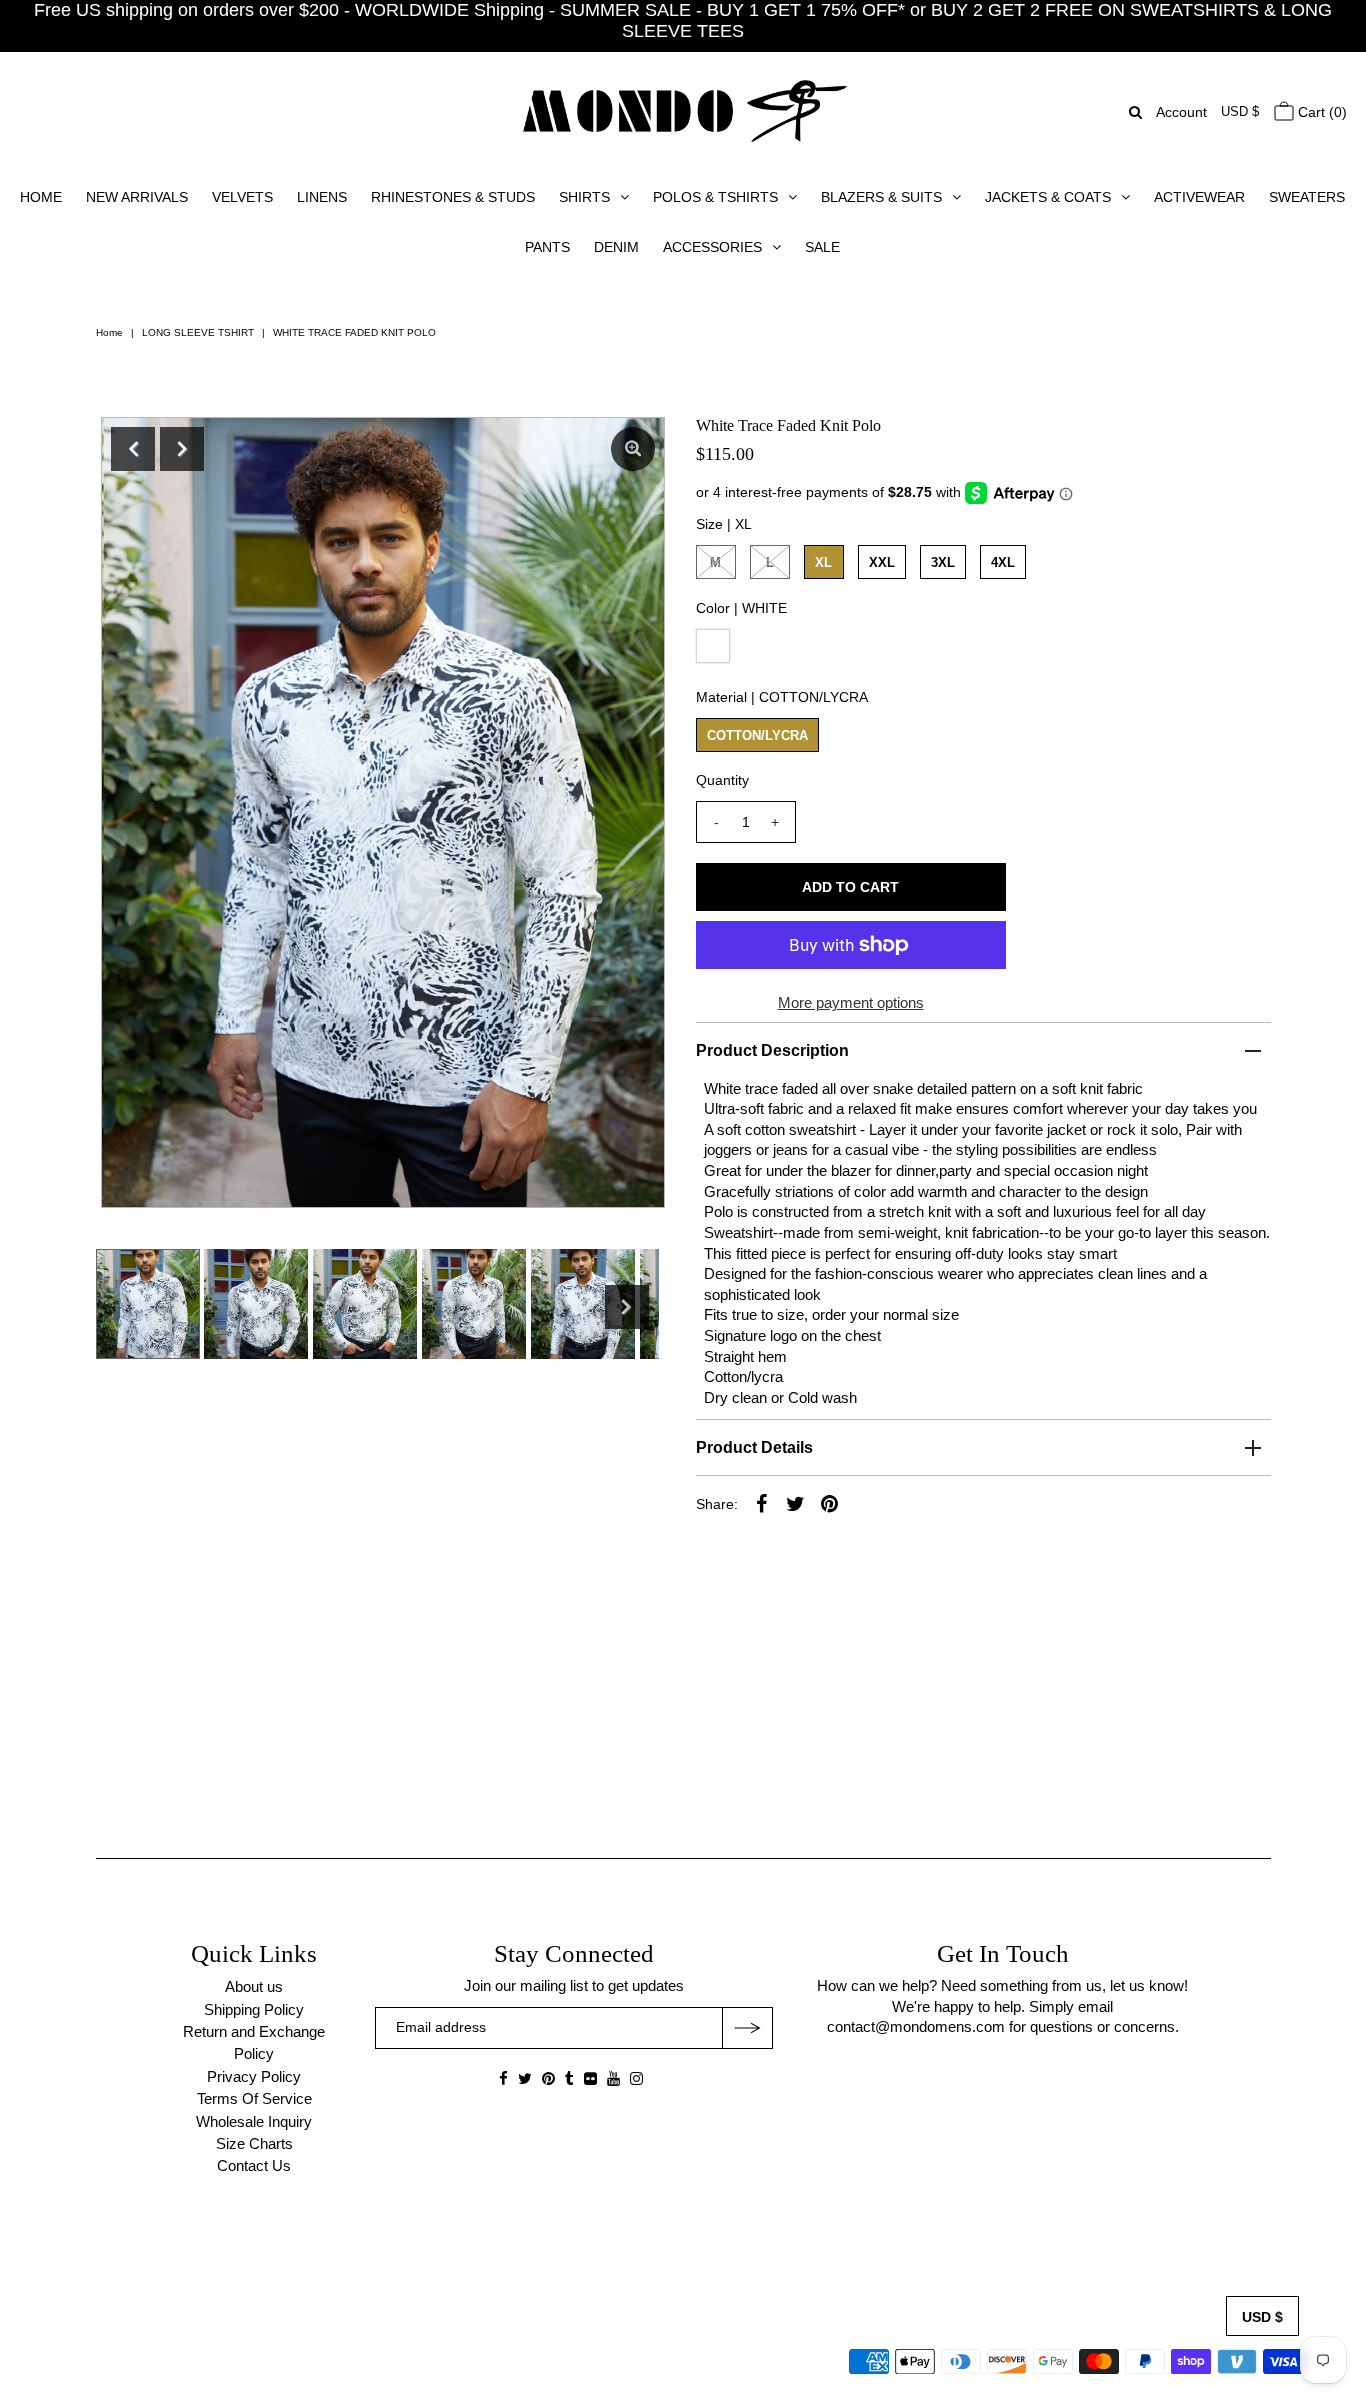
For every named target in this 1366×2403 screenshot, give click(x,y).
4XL (1003, 562)
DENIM (616, 247)
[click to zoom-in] (633, 449)
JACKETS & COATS (1048, 197)
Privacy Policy (254, 2076)
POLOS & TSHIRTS (715, 197)
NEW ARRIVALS (137, 197)
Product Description (772, 1050)
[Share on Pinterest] (830, 1503)
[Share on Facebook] (762, 1503)
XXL (882, 562)
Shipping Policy (254, 2009)
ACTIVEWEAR (1199, 197)
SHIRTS (584, 197)
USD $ (1240, 111)
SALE (822, 247)
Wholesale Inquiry (254, 2121)
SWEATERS (1307, 197)
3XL (943, 562)
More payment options (851, 1002)
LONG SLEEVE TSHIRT (198, 332)
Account (1181, 112)
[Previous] (133, 449)
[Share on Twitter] (796, 1503)
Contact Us (254, 2165)
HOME (41, 197)
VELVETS (242, 197)
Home (109, 332)
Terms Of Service (254, 2098)
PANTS (547, 247)
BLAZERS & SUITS (881, 197)
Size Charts (254, 2143)
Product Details (754, 1447)
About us (254, 1986)
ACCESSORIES (712, 247)
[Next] (182, 449)
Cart (1320, 112)
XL (823, 562)
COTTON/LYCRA (757, 735)
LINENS (322, 197)
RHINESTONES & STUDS (453, 197)
